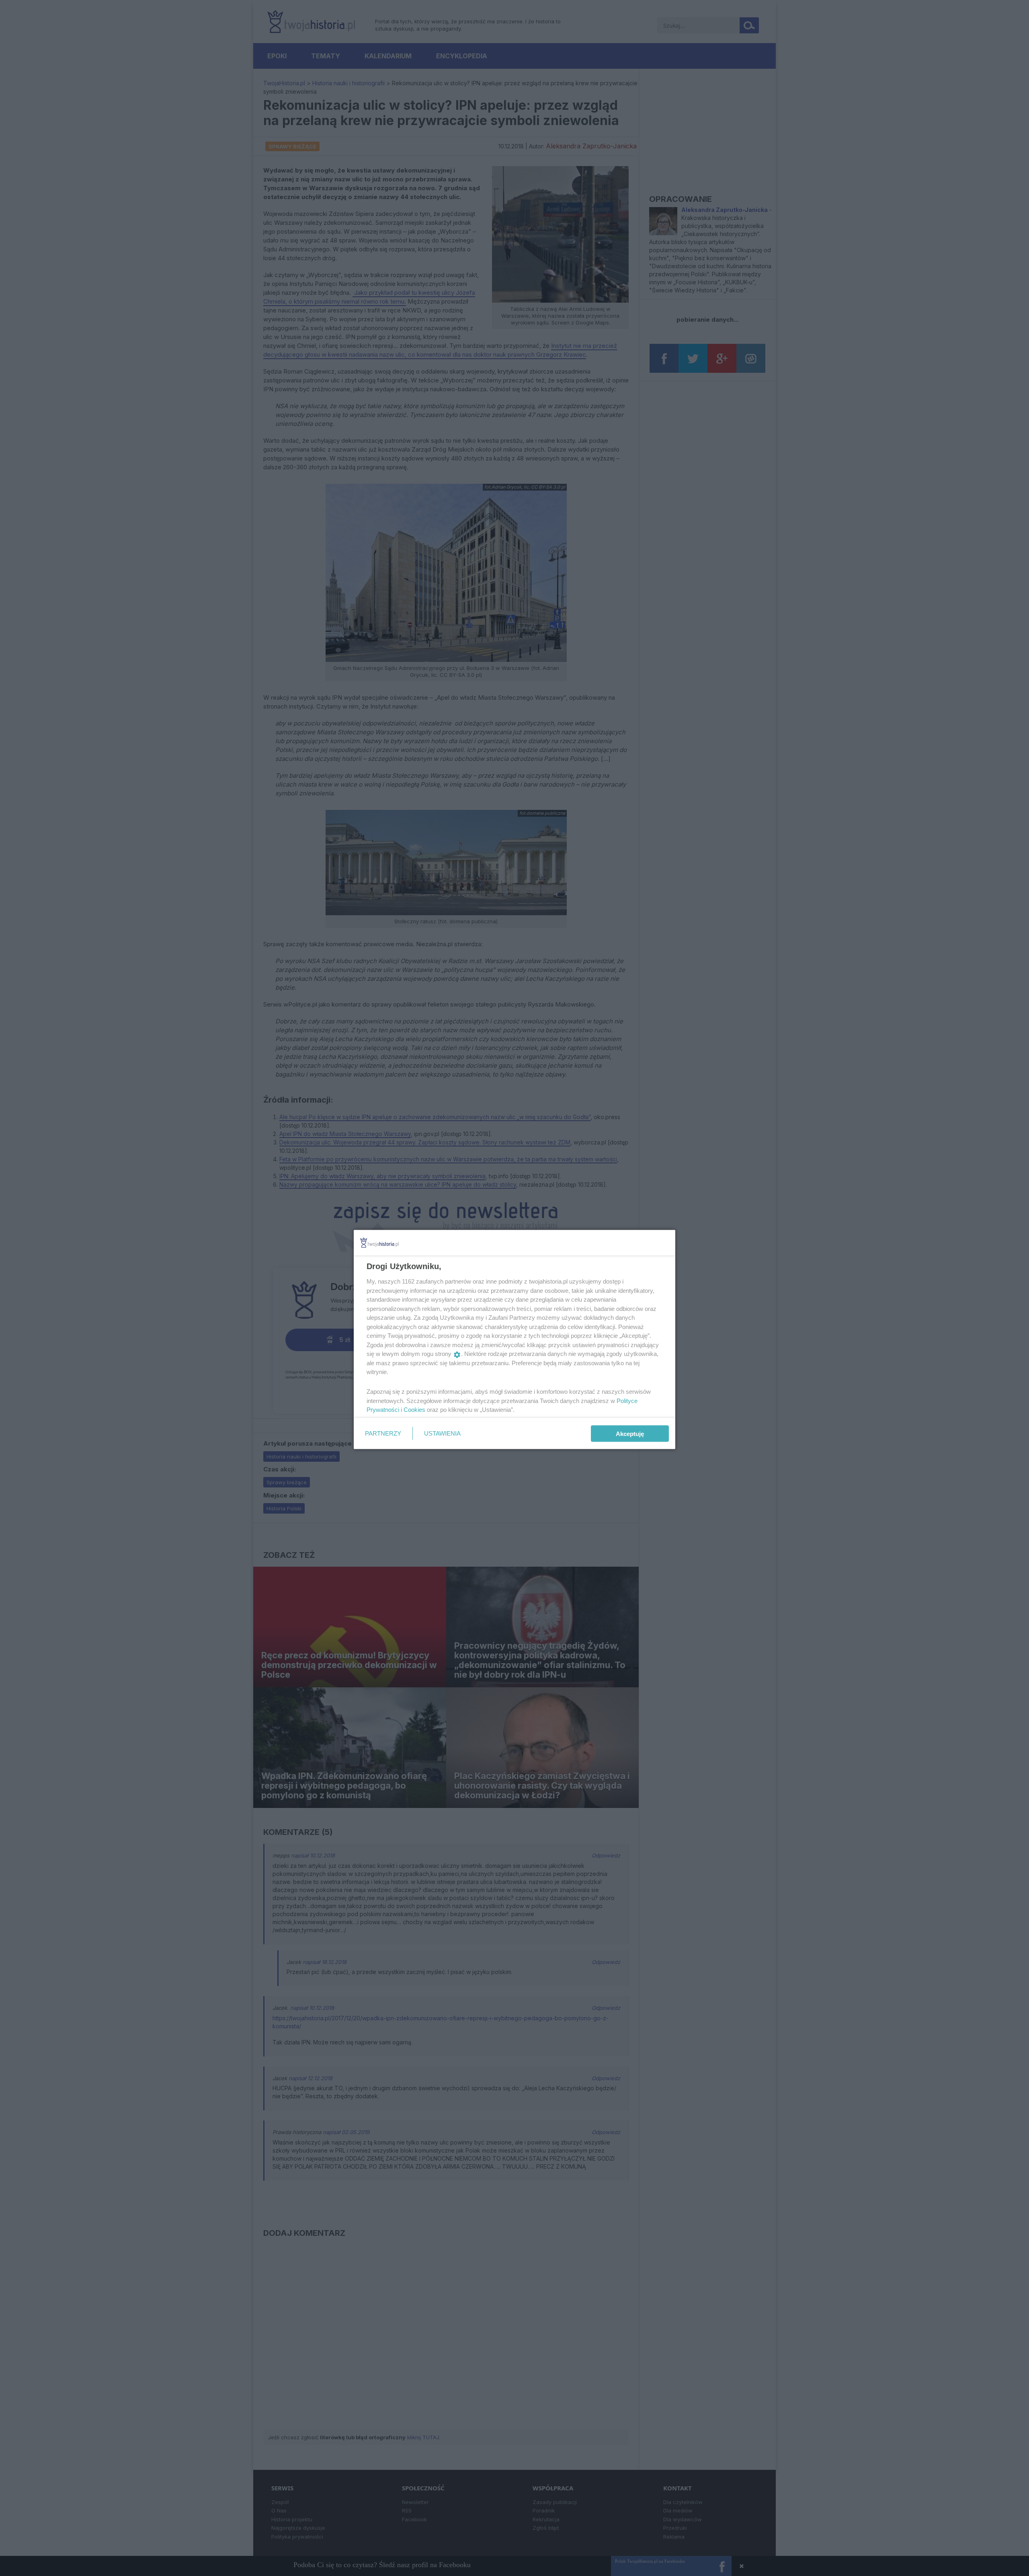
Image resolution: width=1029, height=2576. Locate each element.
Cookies (414, 1410)
